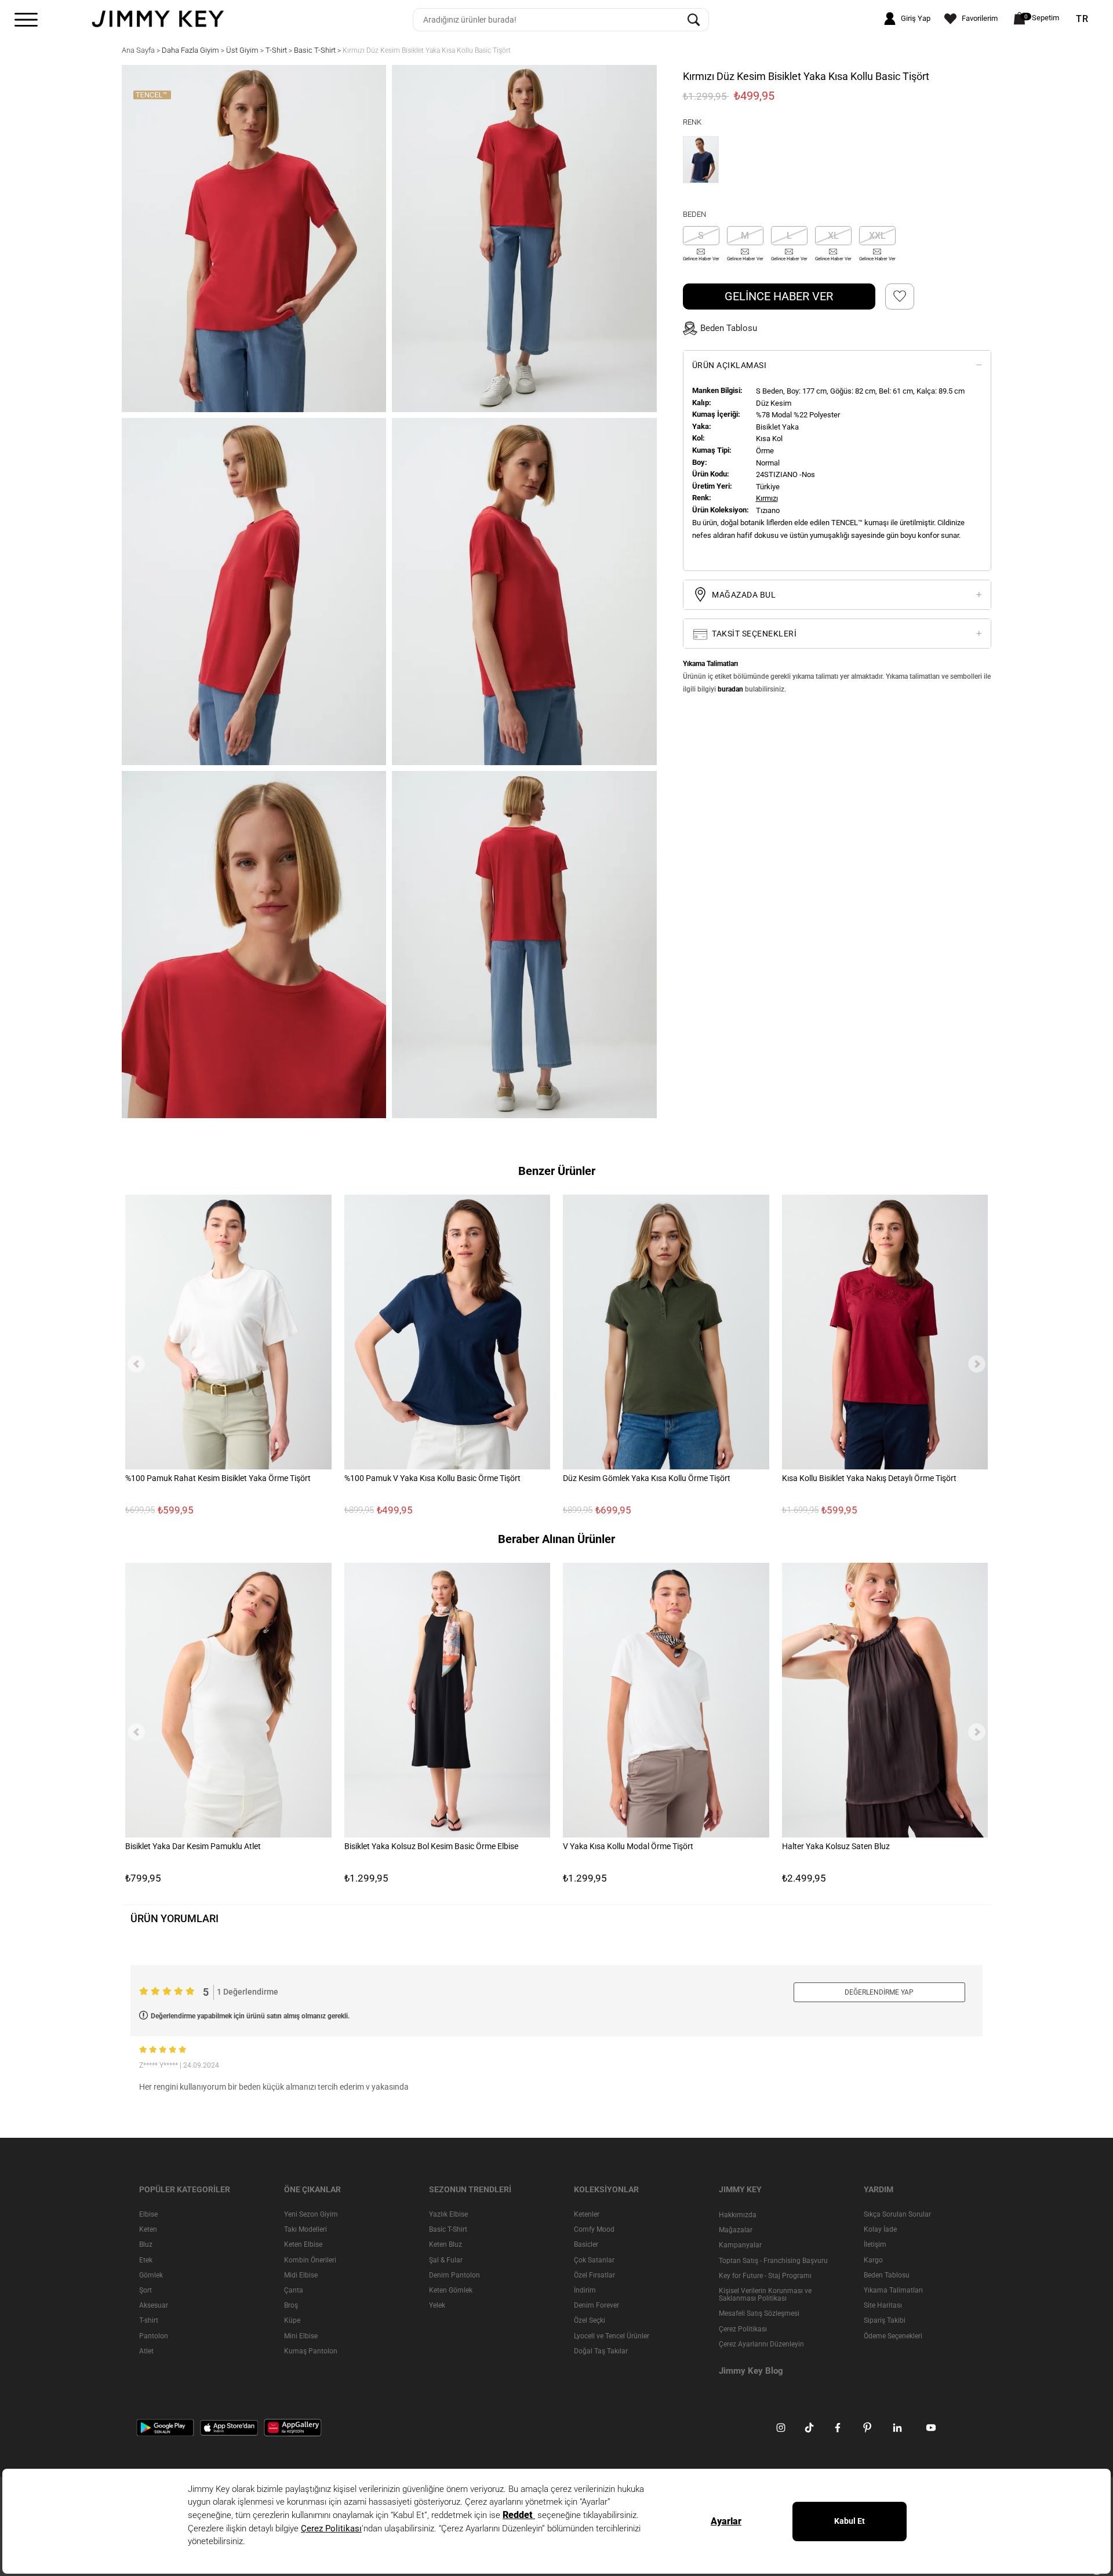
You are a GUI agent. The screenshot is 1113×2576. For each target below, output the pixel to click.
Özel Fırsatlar (594, 2275)
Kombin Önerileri (310, 2260)
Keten (148, 2229)
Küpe (292, 2321)
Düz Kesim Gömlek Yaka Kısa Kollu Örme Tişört (647, 1478)
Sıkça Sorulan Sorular (897, 2214)
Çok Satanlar (594, 2260)
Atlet (146, 2351)
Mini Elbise (301, 2336)
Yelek (437, 2305)
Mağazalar (736, 2230)
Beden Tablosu (887, 2275)
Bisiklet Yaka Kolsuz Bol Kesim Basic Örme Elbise (431, 1846)
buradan (730, 689)
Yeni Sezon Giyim (311, 2214)
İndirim (585, 2290)
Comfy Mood (594, 2229)
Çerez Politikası (743, 2329)
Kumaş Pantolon (311, 2351)
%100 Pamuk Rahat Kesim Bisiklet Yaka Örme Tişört (218, 1478)
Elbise (148, 2214)
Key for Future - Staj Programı (765, 2276)
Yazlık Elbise (448, 2214)
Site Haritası (883, 2305)
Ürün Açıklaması (730, 365)
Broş (291, 2305)
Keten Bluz (445, 2245)
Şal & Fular (446, 2260)
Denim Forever (596, 2305)
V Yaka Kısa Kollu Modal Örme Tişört (628, 1846)
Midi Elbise (301, 2275)
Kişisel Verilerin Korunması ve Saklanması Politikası (765, 2295)
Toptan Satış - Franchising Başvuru (773, 2261)
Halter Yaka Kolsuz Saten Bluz (836, 1846)
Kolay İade (880, 2229)
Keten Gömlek (451, 2290)
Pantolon (154, 2336)
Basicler (586, 2245)
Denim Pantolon (454, 2275)
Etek (146, 2260)
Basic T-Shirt (448, 2229)
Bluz (146, 2245)
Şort (146, 2290)
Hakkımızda (738, 2215)
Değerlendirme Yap (879, 1992)
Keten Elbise (303, 2245)
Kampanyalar (740, 2246)
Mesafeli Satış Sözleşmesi (759, 2314)
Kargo (873, 2260)
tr (1082, 19)
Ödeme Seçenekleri (893, 2336)
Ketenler (587, 2214)
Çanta (294, 2290)
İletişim (875, 2245)
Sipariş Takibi (885, 2321)
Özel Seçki (590, 2321)
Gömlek (151, 2275)
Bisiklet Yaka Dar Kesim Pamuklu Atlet (193, 1846)
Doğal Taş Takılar (601, 2351)
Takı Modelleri (305, 2229)
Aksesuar (154, 2305)
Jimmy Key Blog (751, 2371)
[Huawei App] (293, 2427)
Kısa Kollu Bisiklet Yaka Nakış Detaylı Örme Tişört (869, 1478)
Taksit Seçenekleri (754, 634)
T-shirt (149, 2321)
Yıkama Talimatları (893, 2290)
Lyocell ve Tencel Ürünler (612, 2336)
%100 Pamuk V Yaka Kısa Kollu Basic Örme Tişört (432, 1478)
